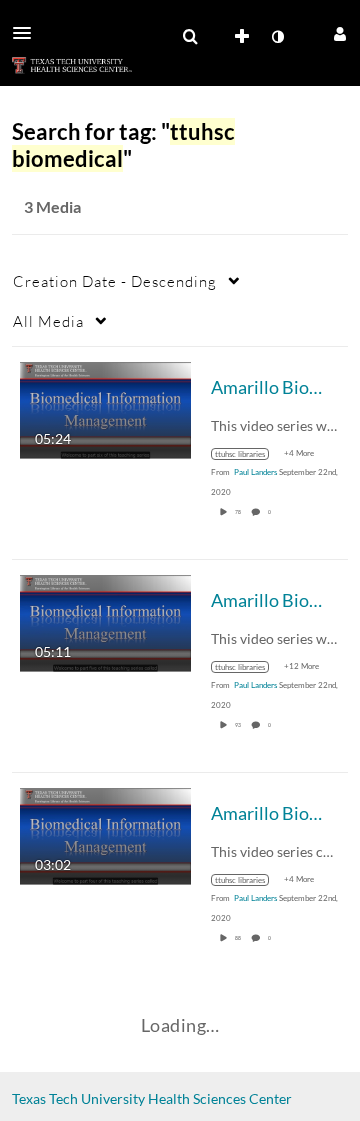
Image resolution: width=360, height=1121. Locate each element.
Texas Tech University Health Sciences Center (152, 1098)
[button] (28, 33)
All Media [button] (48, 321)
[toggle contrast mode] (277, 37)
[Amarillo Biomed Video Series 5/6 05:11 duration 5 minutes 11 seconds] (105, 621)
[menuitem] (190, 37)
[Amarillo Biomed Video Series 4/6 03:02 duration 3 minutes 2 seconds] (105, 834)
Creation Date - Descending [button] (115, 281)
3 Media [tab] (52, 206)
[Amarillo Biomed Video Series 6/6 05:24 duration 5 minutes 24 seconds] (105, 408)
